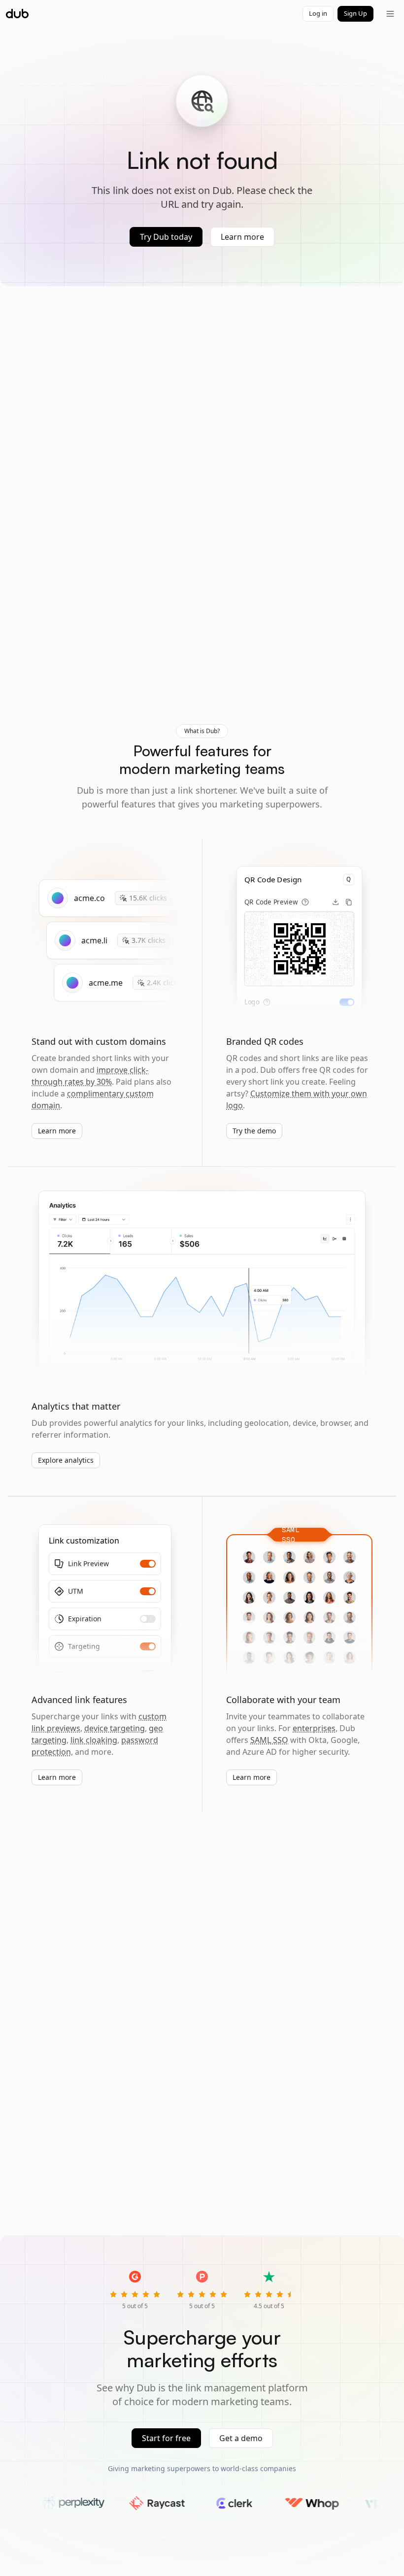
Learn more (242, 237)
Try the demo (254, 1131)
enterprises (314, 1728)
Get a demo (241, 2438)
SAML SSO (269, 1740)
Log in (318, 13)
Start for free (166, 2438)
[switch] (347, 1002)
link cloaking (94, 1740)
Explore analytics (66, 1460)
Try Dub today (166, 237)
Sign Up (355, 13)
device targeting (115, 1728)
